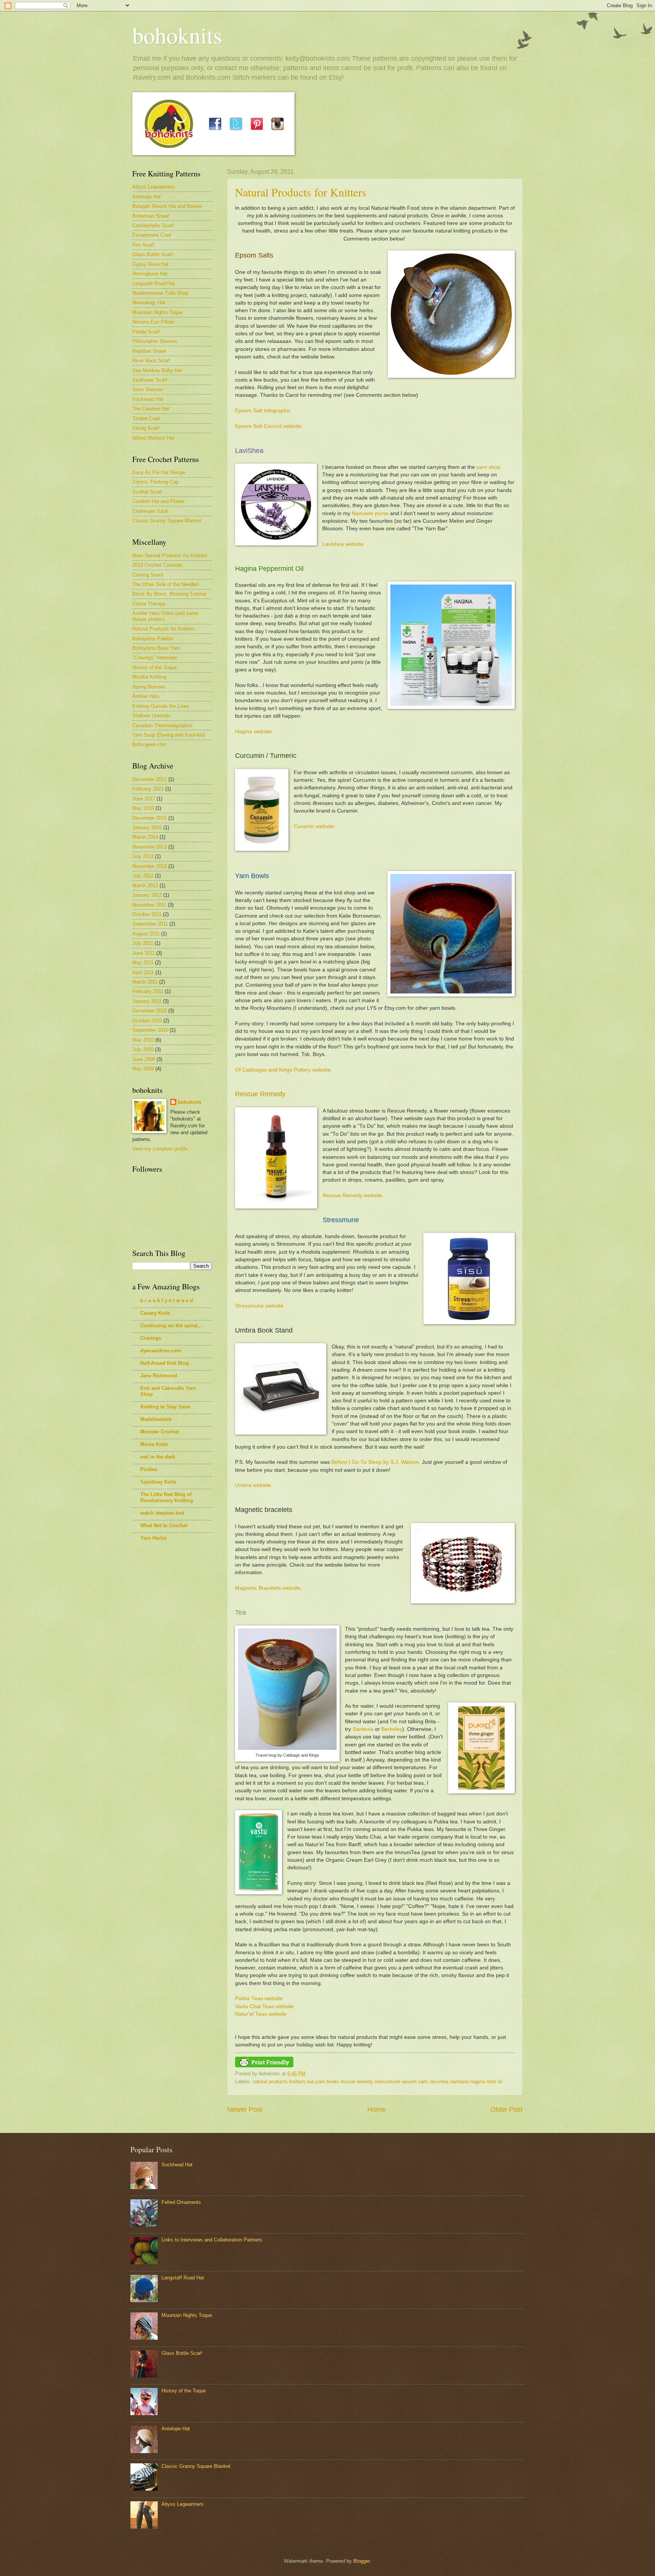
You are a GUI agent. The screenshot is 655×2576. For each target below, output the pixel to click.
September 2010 (150, 1030)
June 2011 (143, 953)
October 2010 (147, 1021)
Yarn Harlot (153, 1538)
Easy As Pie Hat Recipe (159, 472)
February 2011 (148, 991)
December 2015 (150, 818)
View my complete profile (160, 1149)
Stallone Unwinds (151, 716)
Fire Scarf (143, 245)
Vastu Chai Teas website (264, 2006)
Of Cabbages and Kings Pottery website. (284, 1070)
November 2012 (150, 866)
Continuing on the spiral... (171, 1326)
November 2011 (149, 905)
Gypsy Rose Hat (150, 264)
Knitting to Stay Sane (165, 1407)
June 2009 (144, 1059)
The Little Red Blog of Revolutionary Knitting (167, 1497)
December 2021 (150, 779)
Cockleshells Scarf (153, 226)
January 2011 (147, 1001)
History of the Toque (154, 667)
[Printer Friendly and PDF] (264, 2066)
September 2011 (150, 924)
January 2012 (147, 895)
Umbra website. (254, 1485)
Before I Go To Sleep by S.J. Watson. (376, 1462)
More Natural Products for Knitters (170, 556)
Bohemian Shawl (151, 216)
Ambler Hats (146, 696)
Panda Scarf (146, 332)
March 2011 (145, 982)
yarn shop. (489, 467)
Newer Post (245, 2109)
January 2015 (147, 827)
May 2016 (143, 808)
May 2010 (143, 1040)
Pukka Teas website (259, 1998)
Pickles (149, 1469)
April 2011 (143, 972)
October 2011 (147, 914)
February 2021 (148, 789)
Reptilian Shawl (149, 351)
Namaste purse (370, 513)
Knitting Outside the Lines (161, 706)
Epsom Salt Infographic (263, 411)
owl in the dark (158, 1457)
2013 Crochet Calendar (157, 565)
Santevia (363, 1729)
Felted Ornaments (181, 2202)
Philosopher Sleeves (155, 341)
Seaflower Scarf (150, 380)
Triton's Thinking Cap (155, 482)
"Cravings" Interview (154, 658)
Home (376, 2109)
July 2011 (143, 943)
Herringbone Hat (150, 274)
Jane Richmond (159, 1376)
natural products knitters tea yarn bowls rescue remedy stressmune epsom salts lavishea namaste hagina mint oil (377, 2082)
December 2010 (150, 1011)
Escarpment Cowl (152, 235)
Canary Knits (155, 1313)
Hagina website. (254, 732)
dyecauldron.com (161, 1351)
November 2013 (150, 847)
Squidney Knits (158, 1482)
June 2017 (144, 799)
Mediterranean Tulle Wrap (160, 293)
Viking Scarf (146, 428)
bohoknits (177, 35)
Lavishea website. (344, 544)
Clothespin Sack (150, 511)
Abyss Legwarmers (153, 187)
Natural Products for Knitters (301, 192)
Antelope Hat (147, 197)
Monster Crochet (160, 1432)
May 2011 (143, 963)
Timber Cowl (146, 419)
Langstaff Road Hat (154, 284)
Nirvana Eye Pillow (153, 322)
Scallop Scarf (147, 492)
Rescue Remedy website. (353, 1195)
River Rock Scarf (151, 361)
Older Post (507, 2109)
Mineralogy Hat (149, 303)
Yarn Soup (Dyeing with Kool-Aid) (169, 735)
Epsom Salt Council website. (269, 426)
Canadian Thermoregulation (162, 725)
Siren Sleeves (148, 389)
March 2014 (145, 837)
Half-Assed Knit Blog (165, 1363)
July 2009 (143, 1049)
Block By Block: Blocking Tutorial (169, 594)
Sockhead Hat (148, 399)
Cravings (151, 1338)
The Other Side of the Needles (166, 584)
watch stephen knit (162, 1513)
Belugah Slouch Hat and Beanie (167, 206)
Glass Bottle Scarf (153, 254)
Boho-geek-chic (149, 744)
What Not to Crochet (164, 1525)
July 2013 (143, 856)
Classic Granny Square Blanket (167, 521)
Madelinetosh (156, 1419)
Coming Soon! (148, 575)
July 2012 (143, 876)
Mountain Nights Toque (157, 312)
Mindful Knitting (149, 677)
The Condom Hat (151, 409)
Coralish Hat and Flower (158, 501)
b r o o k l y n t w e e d (167, 1301)
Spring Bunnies (149, 687)
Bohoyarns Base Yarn (156, 648)
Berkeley (392, 1729)
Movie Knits (154, 1444)
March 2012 (145, 886)
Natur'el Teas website (261, 2014)
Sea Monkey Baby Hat (157, 370)
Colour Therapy (149, 604)
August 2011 (146, 934)
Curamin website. (315, 826)
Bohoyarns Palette (153, 639)
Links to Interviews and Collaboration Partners (212, 2240)
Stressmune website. (260, 1306)
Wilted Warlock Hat (153, 438)
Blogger (361, 2561)
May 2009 (143, 1069)
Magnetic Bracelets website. (269, 1588)
